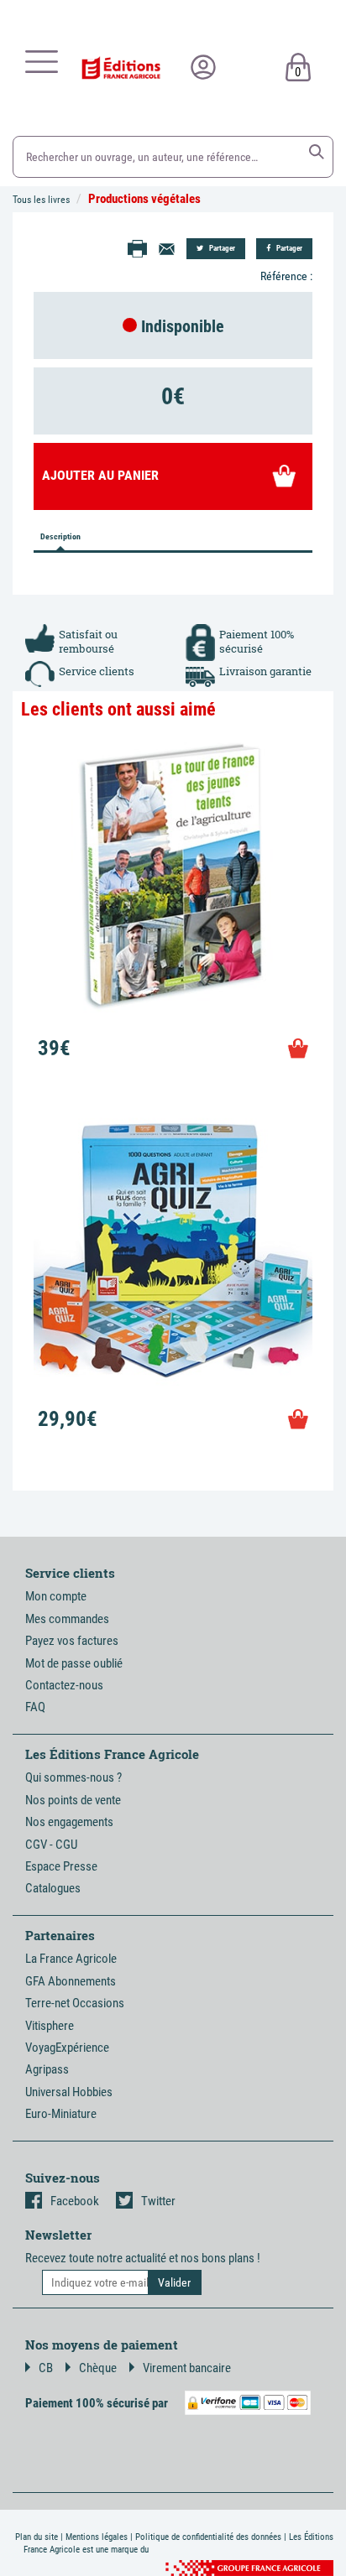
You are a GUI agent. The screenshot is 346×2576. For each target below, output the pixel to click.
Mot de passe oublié (74, 1663)
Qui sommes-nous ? (73, 1777)
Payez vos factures (72, 1641)
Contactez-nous (64, 1685)
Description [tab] (60, 536)
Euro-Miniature (61, 2114)
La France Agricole (71, 1959)
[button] (317, 152)
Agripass (47, 2069)
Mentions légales (97, 2537)
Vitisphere (50, 2026)
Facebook (75, 2201)
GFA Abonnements (71, 1981)
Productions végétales (144, 199)
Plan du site (37, 2537)
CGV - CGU (51, 1845)
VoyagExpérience (67, 2048)
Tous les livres (41, 200)
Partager (221, 248)
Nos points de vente (73, 1800)
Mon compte (56, 1596)
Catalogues (53, 1888)
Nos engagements (69, 1822)
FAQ (35, 1707)
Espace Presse (61, 1866)
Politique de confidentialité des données (208, 2537)
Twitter (158, 2201)
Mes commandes (67, 1619)
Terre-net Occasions (75, 2003)
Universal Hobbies (69, 2092)
